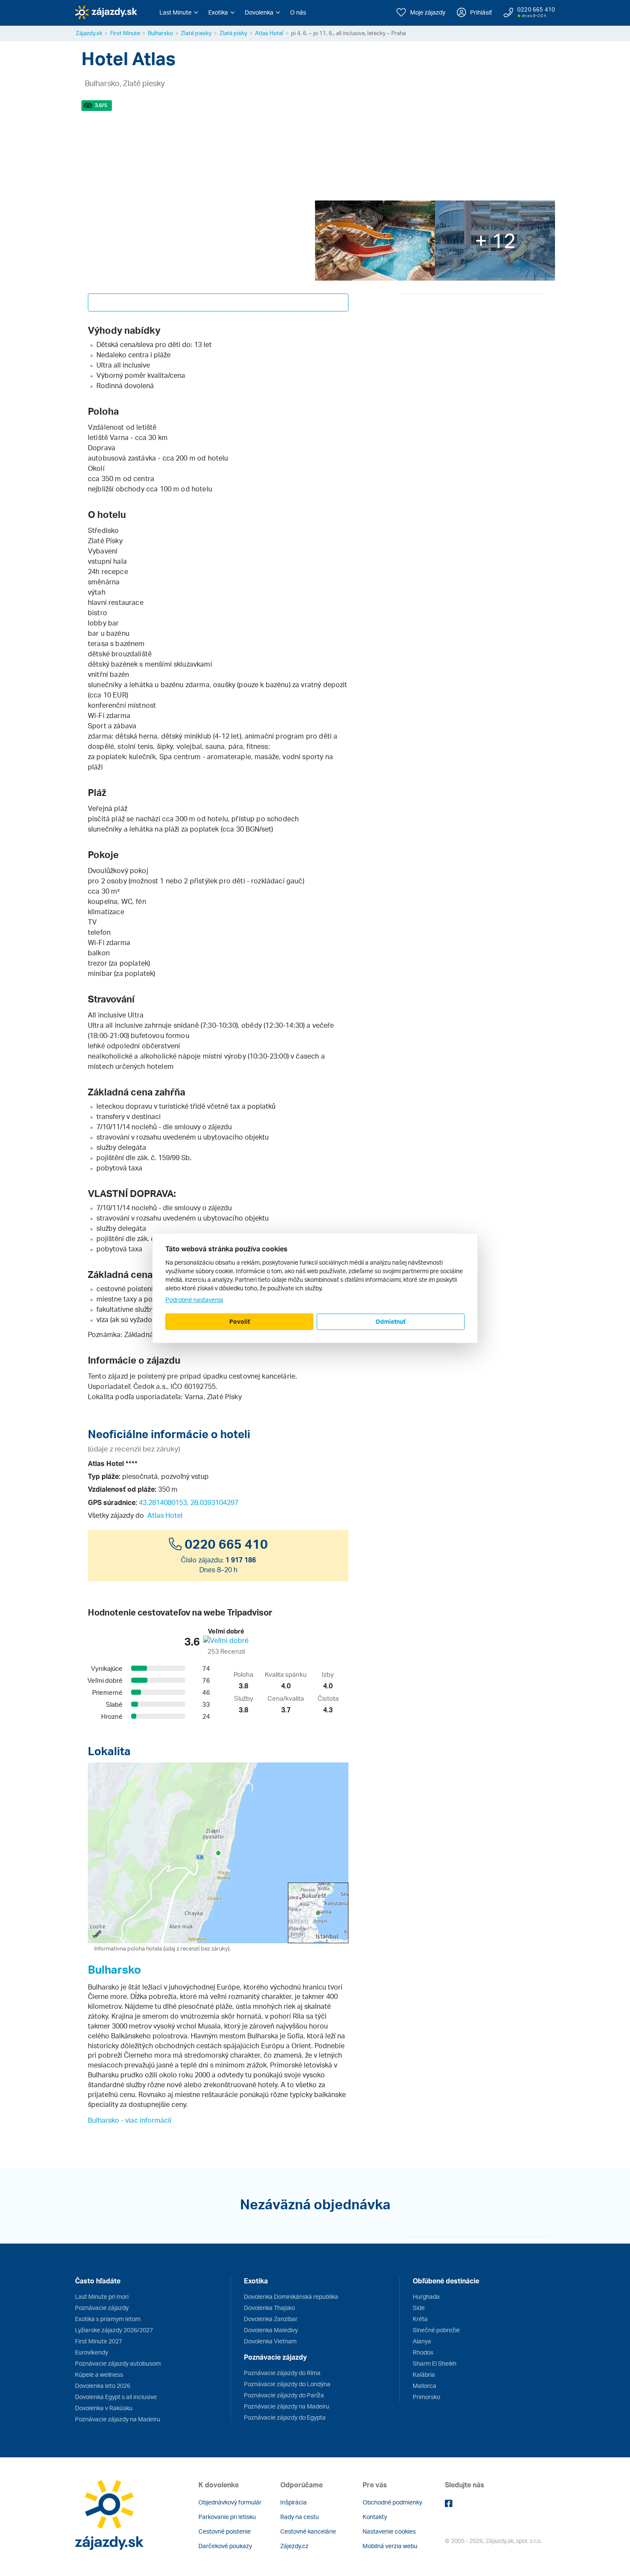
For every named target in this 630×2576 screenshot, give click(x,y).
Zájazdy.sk (89, 33)
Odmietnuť (390, 1321)
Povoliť (240, 1321)
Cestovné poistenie (225, 2531)
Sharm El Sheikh (435, 2363)
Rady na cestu (300, 2517)
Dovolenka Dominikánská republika (291, 2296)
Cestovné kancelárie (308, 2531)
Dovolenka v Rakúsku (104, 2408)
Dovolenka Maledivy (271, 2330)
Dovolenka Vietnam (270, 2341)
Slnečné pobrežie (436, 2330)
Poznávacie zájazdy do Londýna (287, 2384)
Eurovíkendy (91, 2352)
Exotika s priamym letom (108, 2319)
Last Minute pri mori (102, 2296)
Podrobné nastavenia (194, 1300)
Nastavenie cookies (389, 2531)
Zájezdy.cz (294, 2546)
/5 (101, 105)
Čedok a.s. (150, 1386)
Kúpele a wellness (99, 2374)
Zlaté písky (233, 33)
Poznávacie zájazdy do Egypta (285, 2417)
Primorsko (426, 2397)
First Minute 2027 (99, 2341)
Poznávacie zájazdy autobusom (118, 2363)
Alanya (422, 2341)
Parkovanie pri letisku (227, 2517)
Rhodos (423, 2352)
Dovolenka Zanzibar (271, 2319)
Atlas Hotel (269, 33)
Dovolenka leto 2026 (103, 2386)
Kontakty (375, 2517)
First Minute (125, 33)
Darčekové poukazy (225, 2546)
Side (419, 2308)
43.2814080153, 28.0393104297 (189, 1502)
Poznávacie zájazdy (102, 2308)
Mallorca (424, 2386)
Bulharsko (160, 33)
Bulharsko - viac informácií (130, 2120)
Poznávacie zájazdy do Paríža (284, 2395)
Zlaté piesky (196, 33)
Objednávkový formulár (230, 2502)
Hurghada (426, 2296)
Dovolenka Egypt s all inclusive (116, 2397)
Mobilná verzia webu (390, 2546)
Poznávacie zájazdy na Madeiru (118, 2419)
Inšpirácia (294, 2502)
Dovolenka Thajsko (269, 2308)
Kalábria (424, 2374)
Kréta (420, 2319)
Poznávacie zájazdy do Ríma (282, 2373)
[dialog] (315, 1288)
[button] (179, 12)
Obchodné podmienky (392, 2502)
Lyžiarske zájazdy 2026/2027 (114, 2330)
